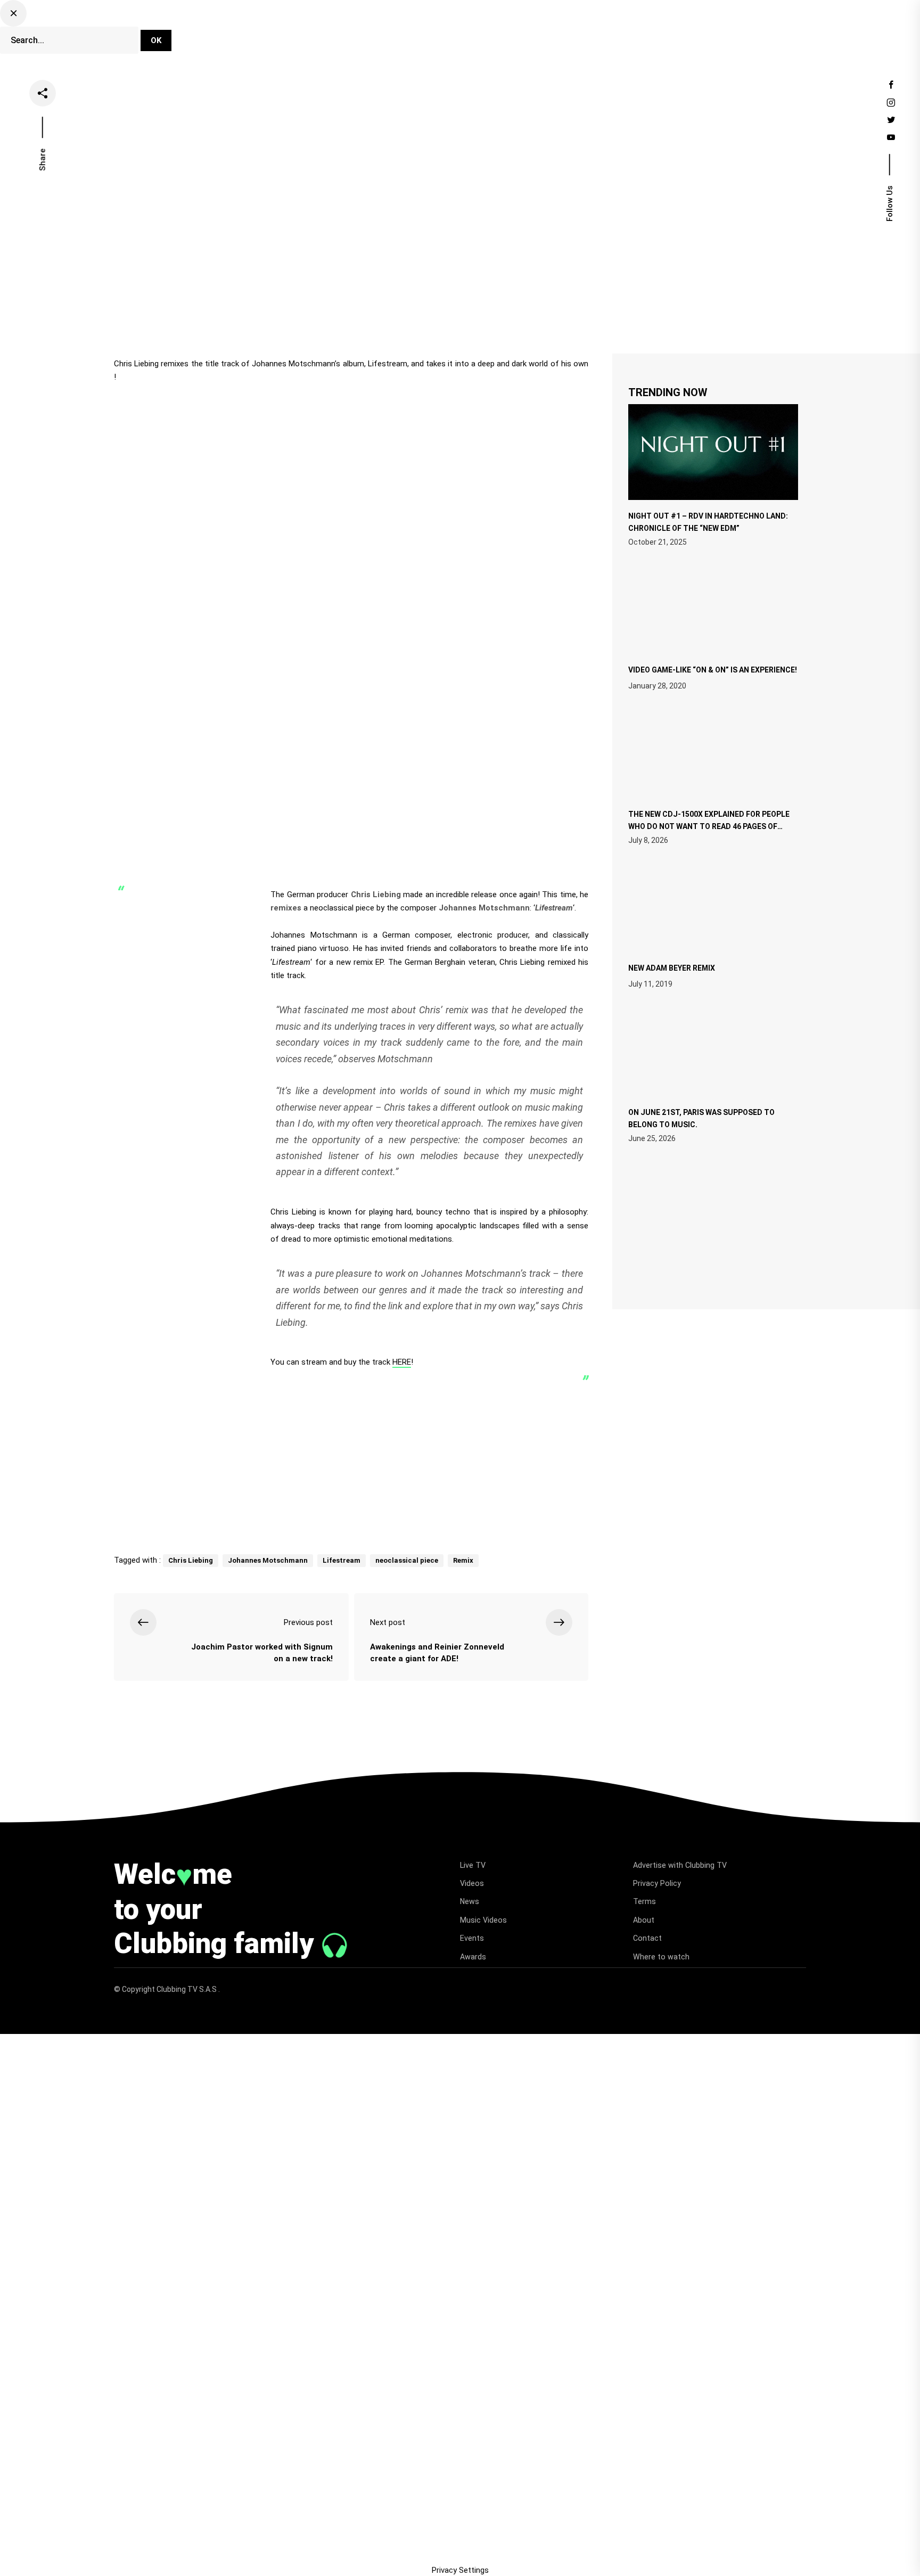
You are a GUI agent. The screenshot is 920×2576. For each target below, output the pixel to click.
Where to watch (661, 1957)
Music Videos (483, 1920)
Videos (442, 34)
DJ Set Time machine (319, 34)
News (487, 34)
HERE (402, 1362)
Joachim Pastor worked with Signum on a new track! (262, 1653)
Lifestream (342, 1560)
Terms (644, 1901)
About (644, 1920)
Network (634, 34)
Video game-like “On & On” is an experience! (713, 670)
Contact (647, 1938)
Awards (473, 1957)
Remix (463, 1560)
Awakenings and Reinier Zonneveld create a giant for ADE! (437, 1653)
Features (535, 34)
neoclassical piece (407, 1560)
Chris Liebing (191, 1560)
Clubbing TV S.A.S (187, 1989)
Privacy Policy (657, 1883)
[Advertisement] (351, 1457)
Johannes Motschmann (268, 1560)
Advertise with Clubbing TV (680, 1865)
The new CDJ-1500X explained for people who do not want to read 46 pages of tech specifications (709, 825)
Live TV (395, 34)
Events (585, 34)
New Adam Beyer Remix (672, 968)
